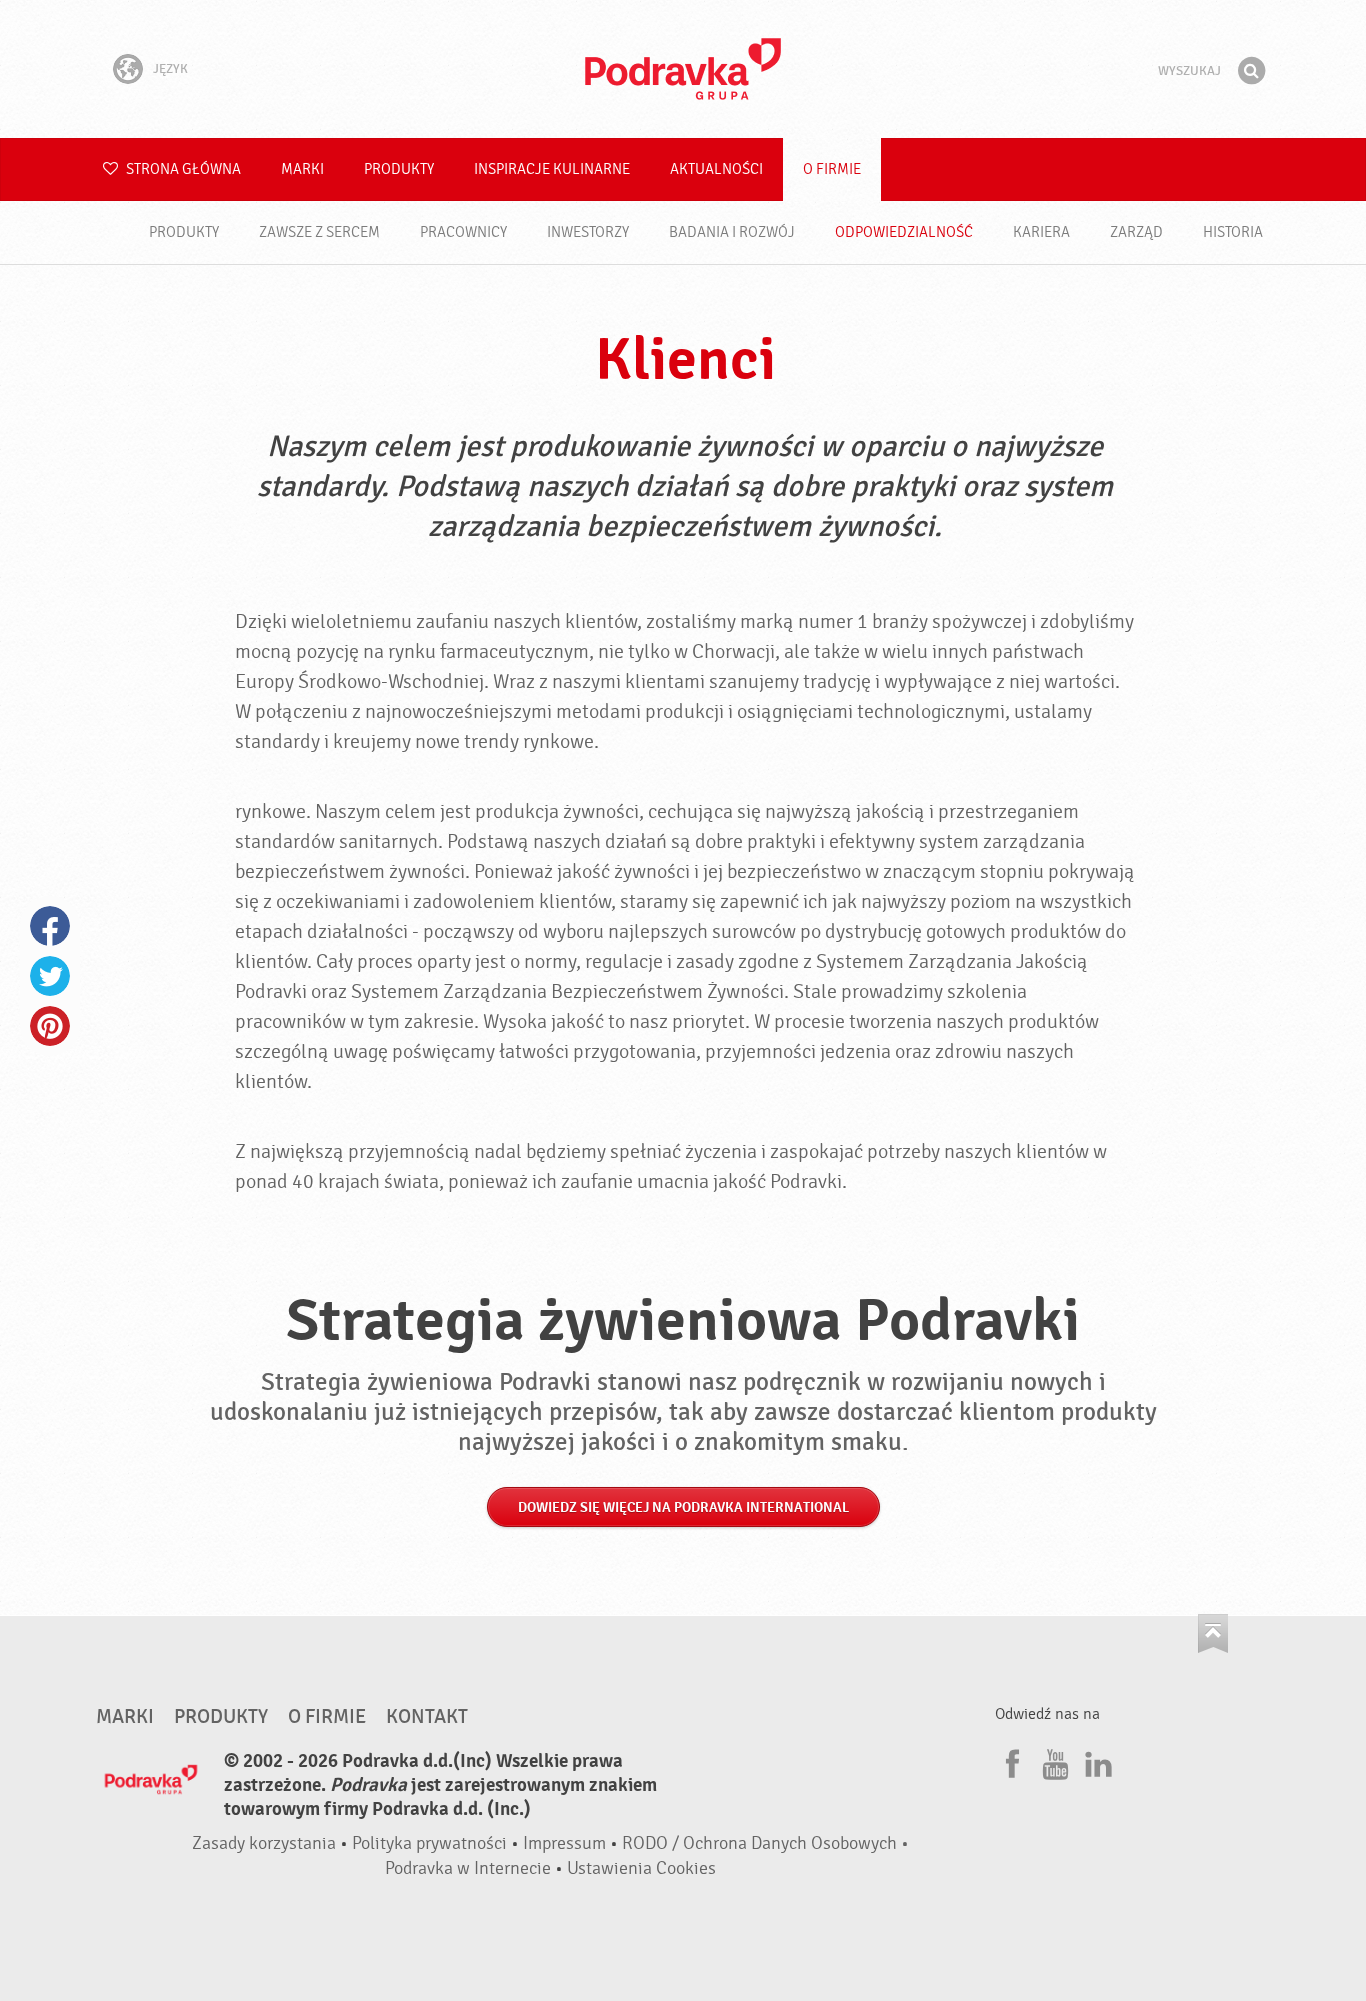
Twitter (50, 976)
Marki (302, 169)
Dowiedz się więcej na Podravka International (683, 1507)
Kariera (1041, 232)
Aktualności (716, 169)
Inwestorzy (588, 232)
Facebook (50, 926)
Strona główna (182, 169)
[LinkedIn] (1096, 1761)
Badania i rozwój (732, 232)
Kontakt (427, 1717)
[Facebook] (1010, 1761)
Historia (1233, 232)
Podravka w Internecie (468, 1868)
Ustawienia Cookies (641, 1868)
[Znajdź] (1251, 71)
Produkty (399, 169)
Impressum (564, 1843)
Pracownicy (463, 232)
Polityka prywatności (429, 1843)
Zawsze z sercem (319, 232)
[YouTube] (1053, 1761)
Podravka (683, 69)
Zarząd (1136, 232)
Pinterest (50, 1026)
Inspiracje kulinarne (552, 169)
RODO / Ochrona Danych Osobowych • (765, 1843)
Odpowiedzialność (904, 232)
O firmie (832, 169)
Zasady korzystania (264, 1843)
